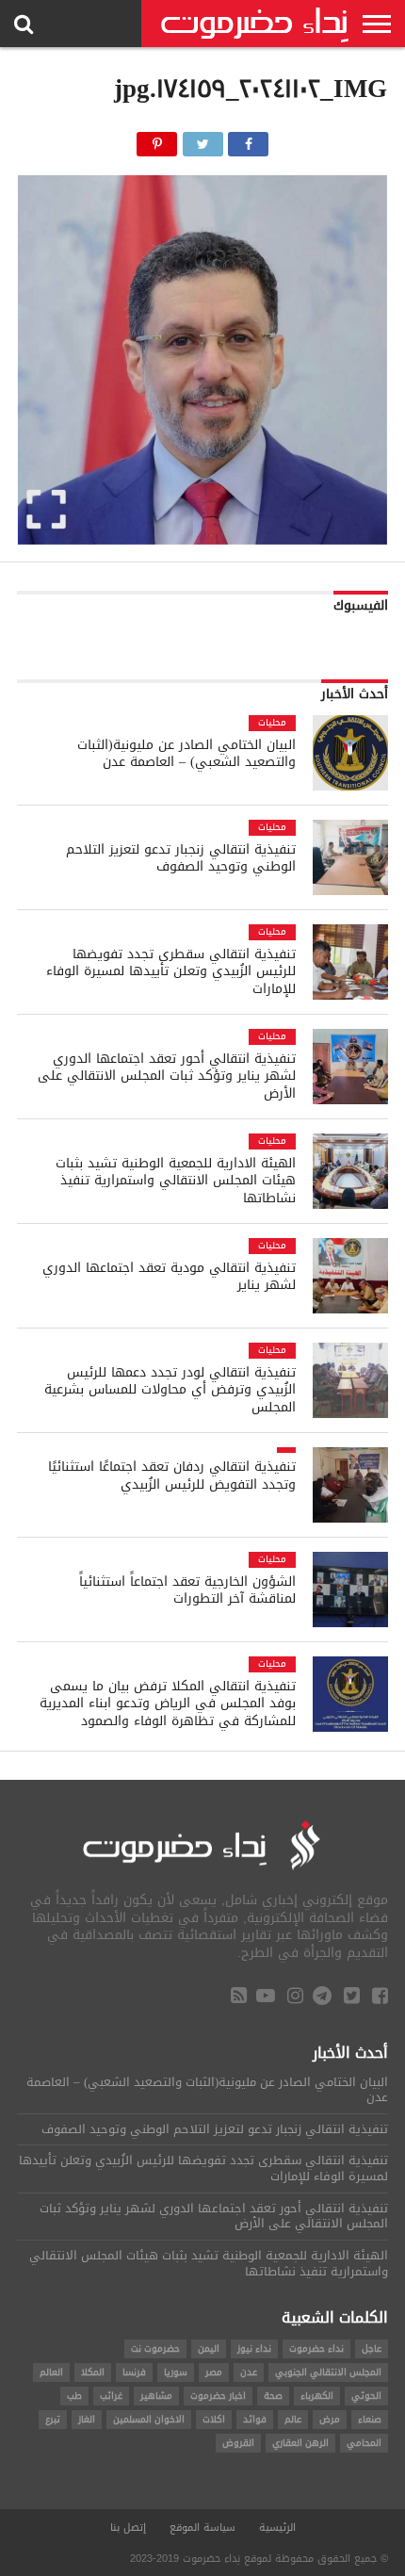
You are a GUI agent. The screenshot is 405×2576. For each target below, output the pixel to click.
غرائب (111, 2396)
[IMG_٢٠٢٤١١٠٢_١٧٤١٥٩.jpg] (202, 539)
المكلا (93, 2372)
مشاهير (156, 2396)
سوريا (176, 2372)
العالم (51, 2372)
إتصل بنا (128, 2527)
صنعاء (370, 2419)
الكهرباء (317, 2396)
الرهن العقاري (300, 2443)
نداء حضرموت (316, 2348)
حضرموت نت (155, 2348)
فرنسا (134, 2372)
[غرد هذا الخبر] (202, 139)
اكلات (214, 2419)
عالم (293, 2419)
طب (74, 2396)
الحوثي (366, 2396)
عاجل (372, 2348)
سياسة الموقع (202, 2527)
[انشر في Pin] (157, 139)
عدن (249, 2372)
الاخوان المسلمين (149, 2419)
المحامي (364, 2443)
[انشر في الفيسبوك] (248, 139)
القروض (238, 2443)
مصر (214, 2372)
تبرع (53, 2419)
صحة (273, 2396)
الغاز (87, 2419)
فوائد (255, 2419)
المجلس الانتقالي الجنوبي (328, 2372)
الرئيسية (277, 2527)
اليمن (209, 2348)
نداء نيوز (254, 2348)
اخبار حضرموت (218, 2396)
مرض (330, 2419)
